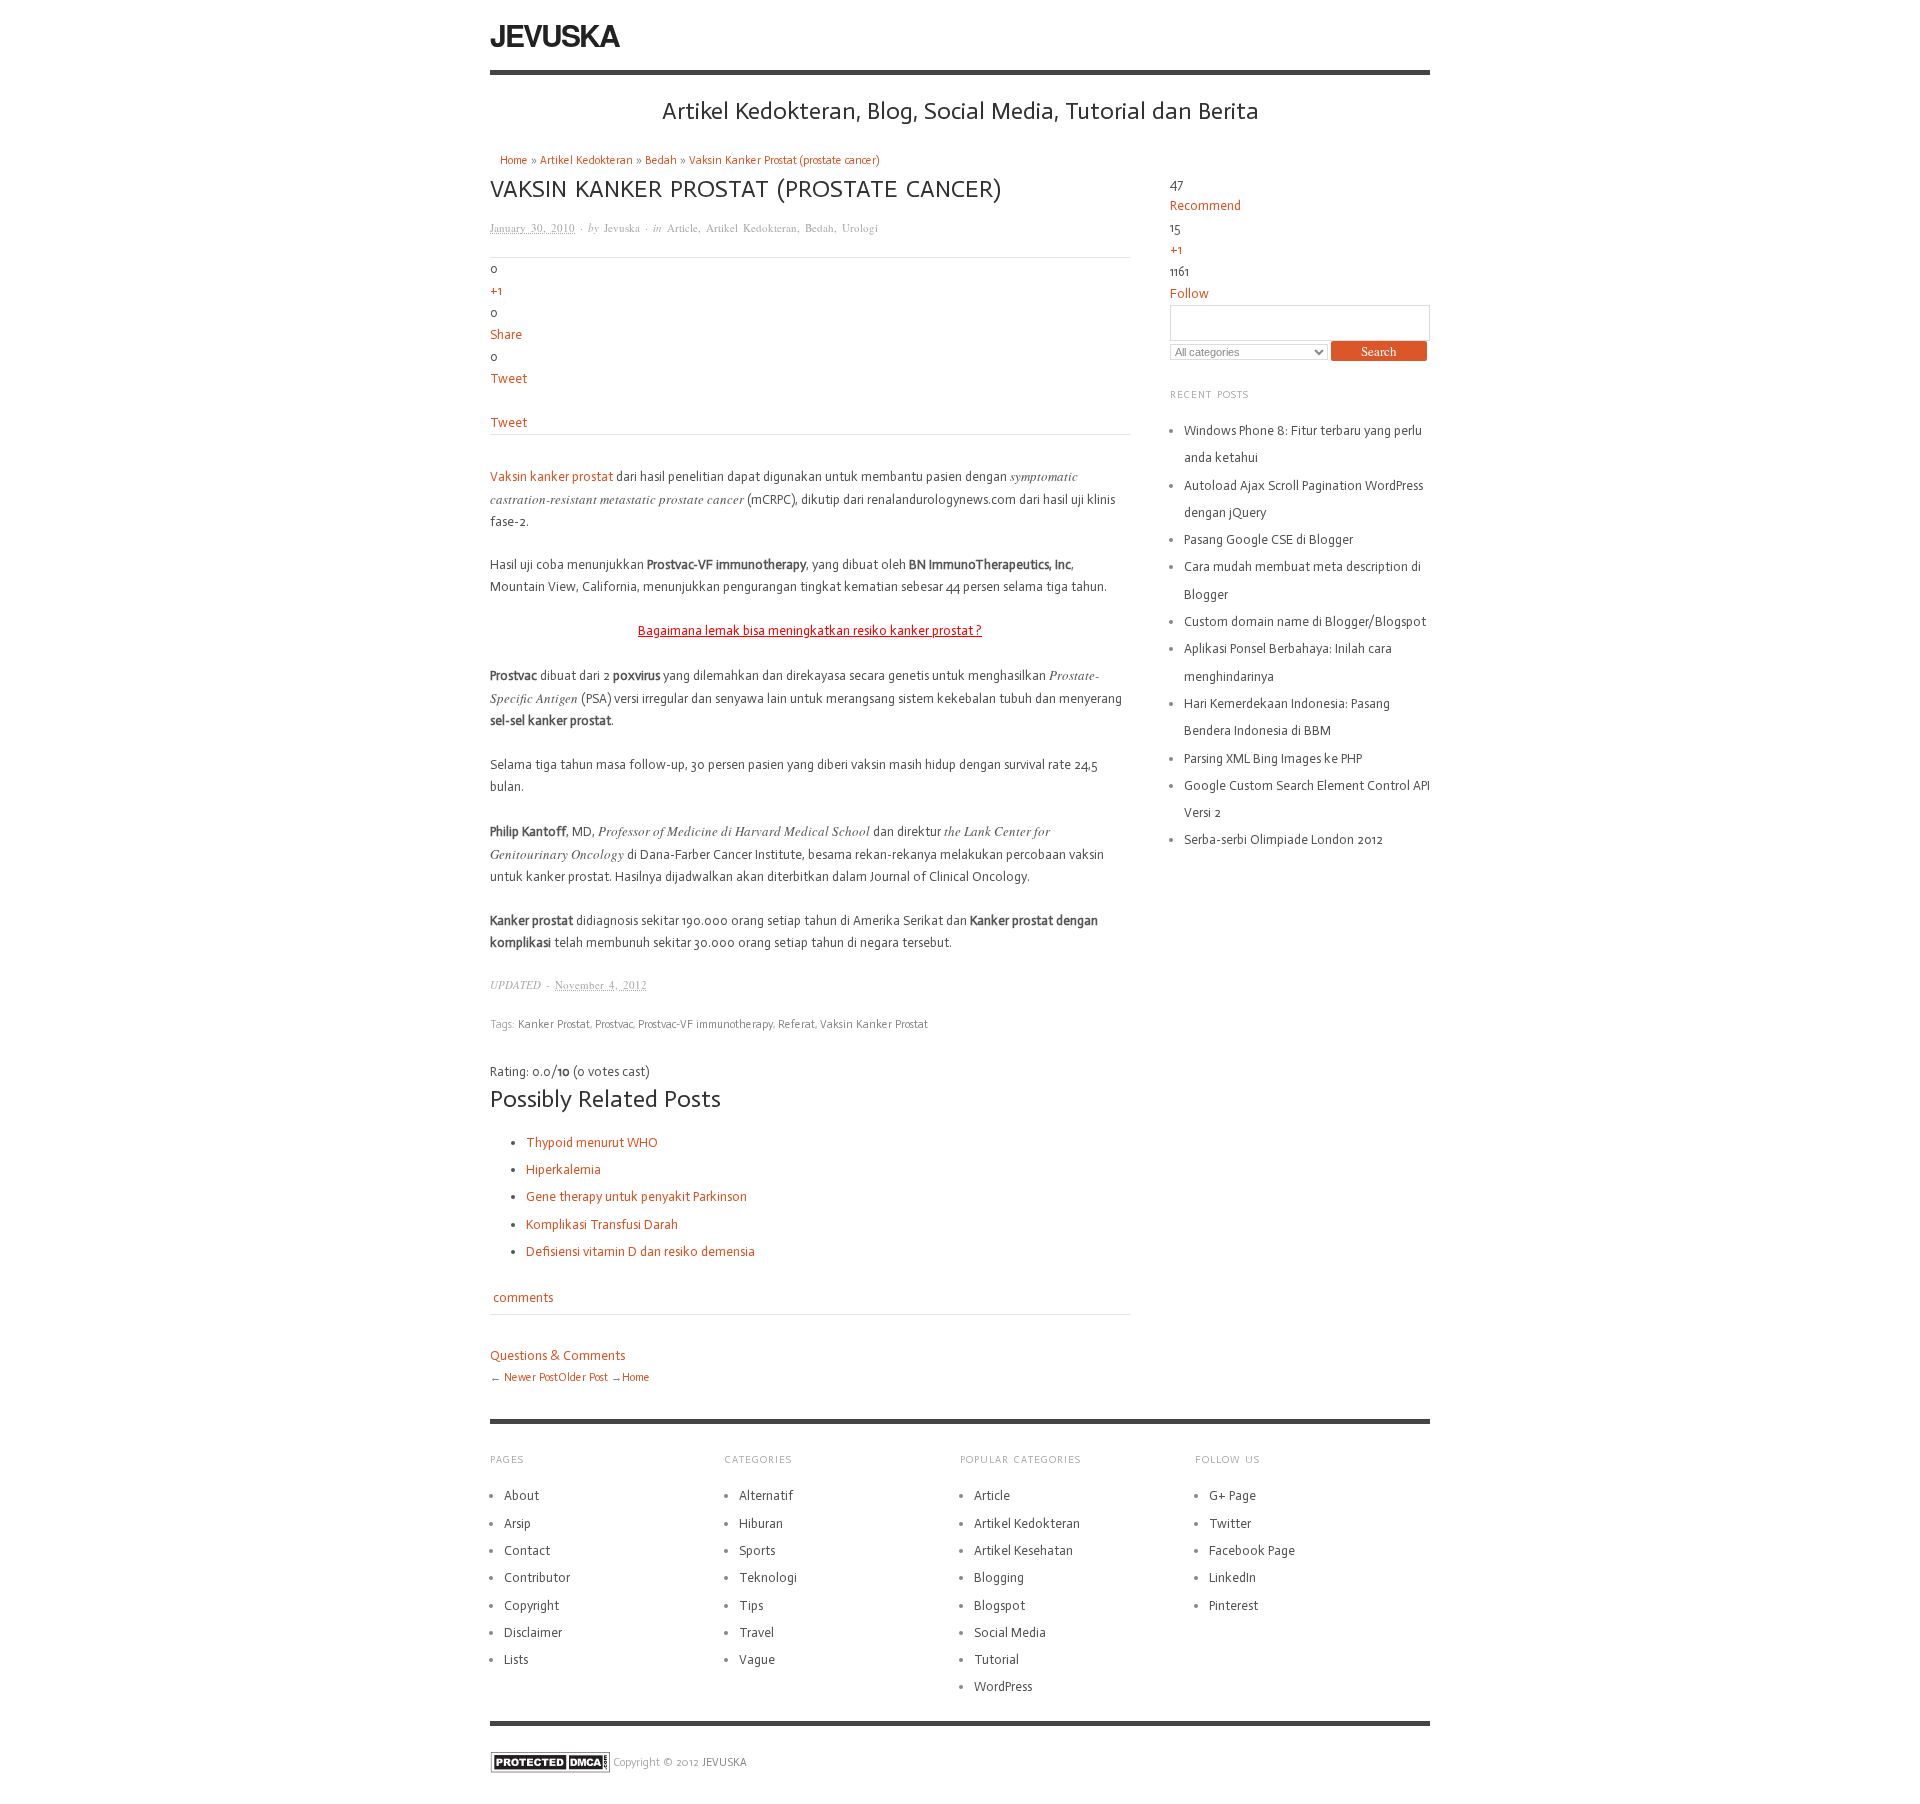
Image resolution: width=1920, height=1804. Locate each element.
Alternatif (766, 1495)
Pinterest (1233, 1605)
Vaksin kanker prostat (551, 476)
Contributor (537, 1577)
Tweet (508, 378)
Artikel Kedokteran (586, 160)
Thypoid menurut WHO (592, 1142)
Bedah (661, 160)
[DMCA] (550, 1762)
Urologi (860, 227)
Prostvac (614, 1024)
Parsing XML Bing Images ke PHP (1273, 758)
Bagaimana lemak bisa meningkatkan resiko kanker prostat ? (810, 630)
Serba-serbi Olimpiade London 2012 (1283, 839)
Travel (756, 1632)
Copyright (531, 1605)
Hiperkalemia (563, 1169)
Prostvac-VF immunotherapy (705, 1024)
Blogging (999, 1577)
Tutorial (996, 1659)
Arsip (517, 1523)
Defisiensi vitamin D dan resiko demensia (640, 1251)
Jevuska (622, 227)
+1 (496, 290)
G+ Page (1232, 1495)
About (521, 1495)
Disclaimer (533, 1632)
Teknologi (768, 1577)
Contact (527, 1550)
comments (521, 1297)
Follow (1189, 293)
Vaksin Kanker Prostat (874, 1024)
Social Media (1010, 1632)
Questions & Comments (557, 1355)
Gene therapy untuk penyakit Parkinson (636, 1196)
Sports (757, 1550)
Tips (751, 1605)
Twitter (1230, 1523)
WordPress (1003, 1686)
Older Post (583, 1377)
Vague (757, 1659)
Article (682, 227)
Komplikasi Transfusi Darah (602, 1224)
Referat (796, 1024)
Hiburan (761, 1523)
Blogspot (999, 1605)
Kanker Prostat (554, 1024)
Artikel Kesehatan (1023, 1550)
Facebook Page (1252, 1550)
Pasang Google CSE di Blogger (1268, 539)
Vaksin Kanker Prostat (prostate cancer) (784, 160)
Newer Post (531, 1377)
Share (506, 334)
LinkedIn (1232, 1577)
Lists (516, 1659)
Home (514, 160)
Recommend (1205, 205)
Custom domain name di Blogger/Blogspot (1305, 621)
